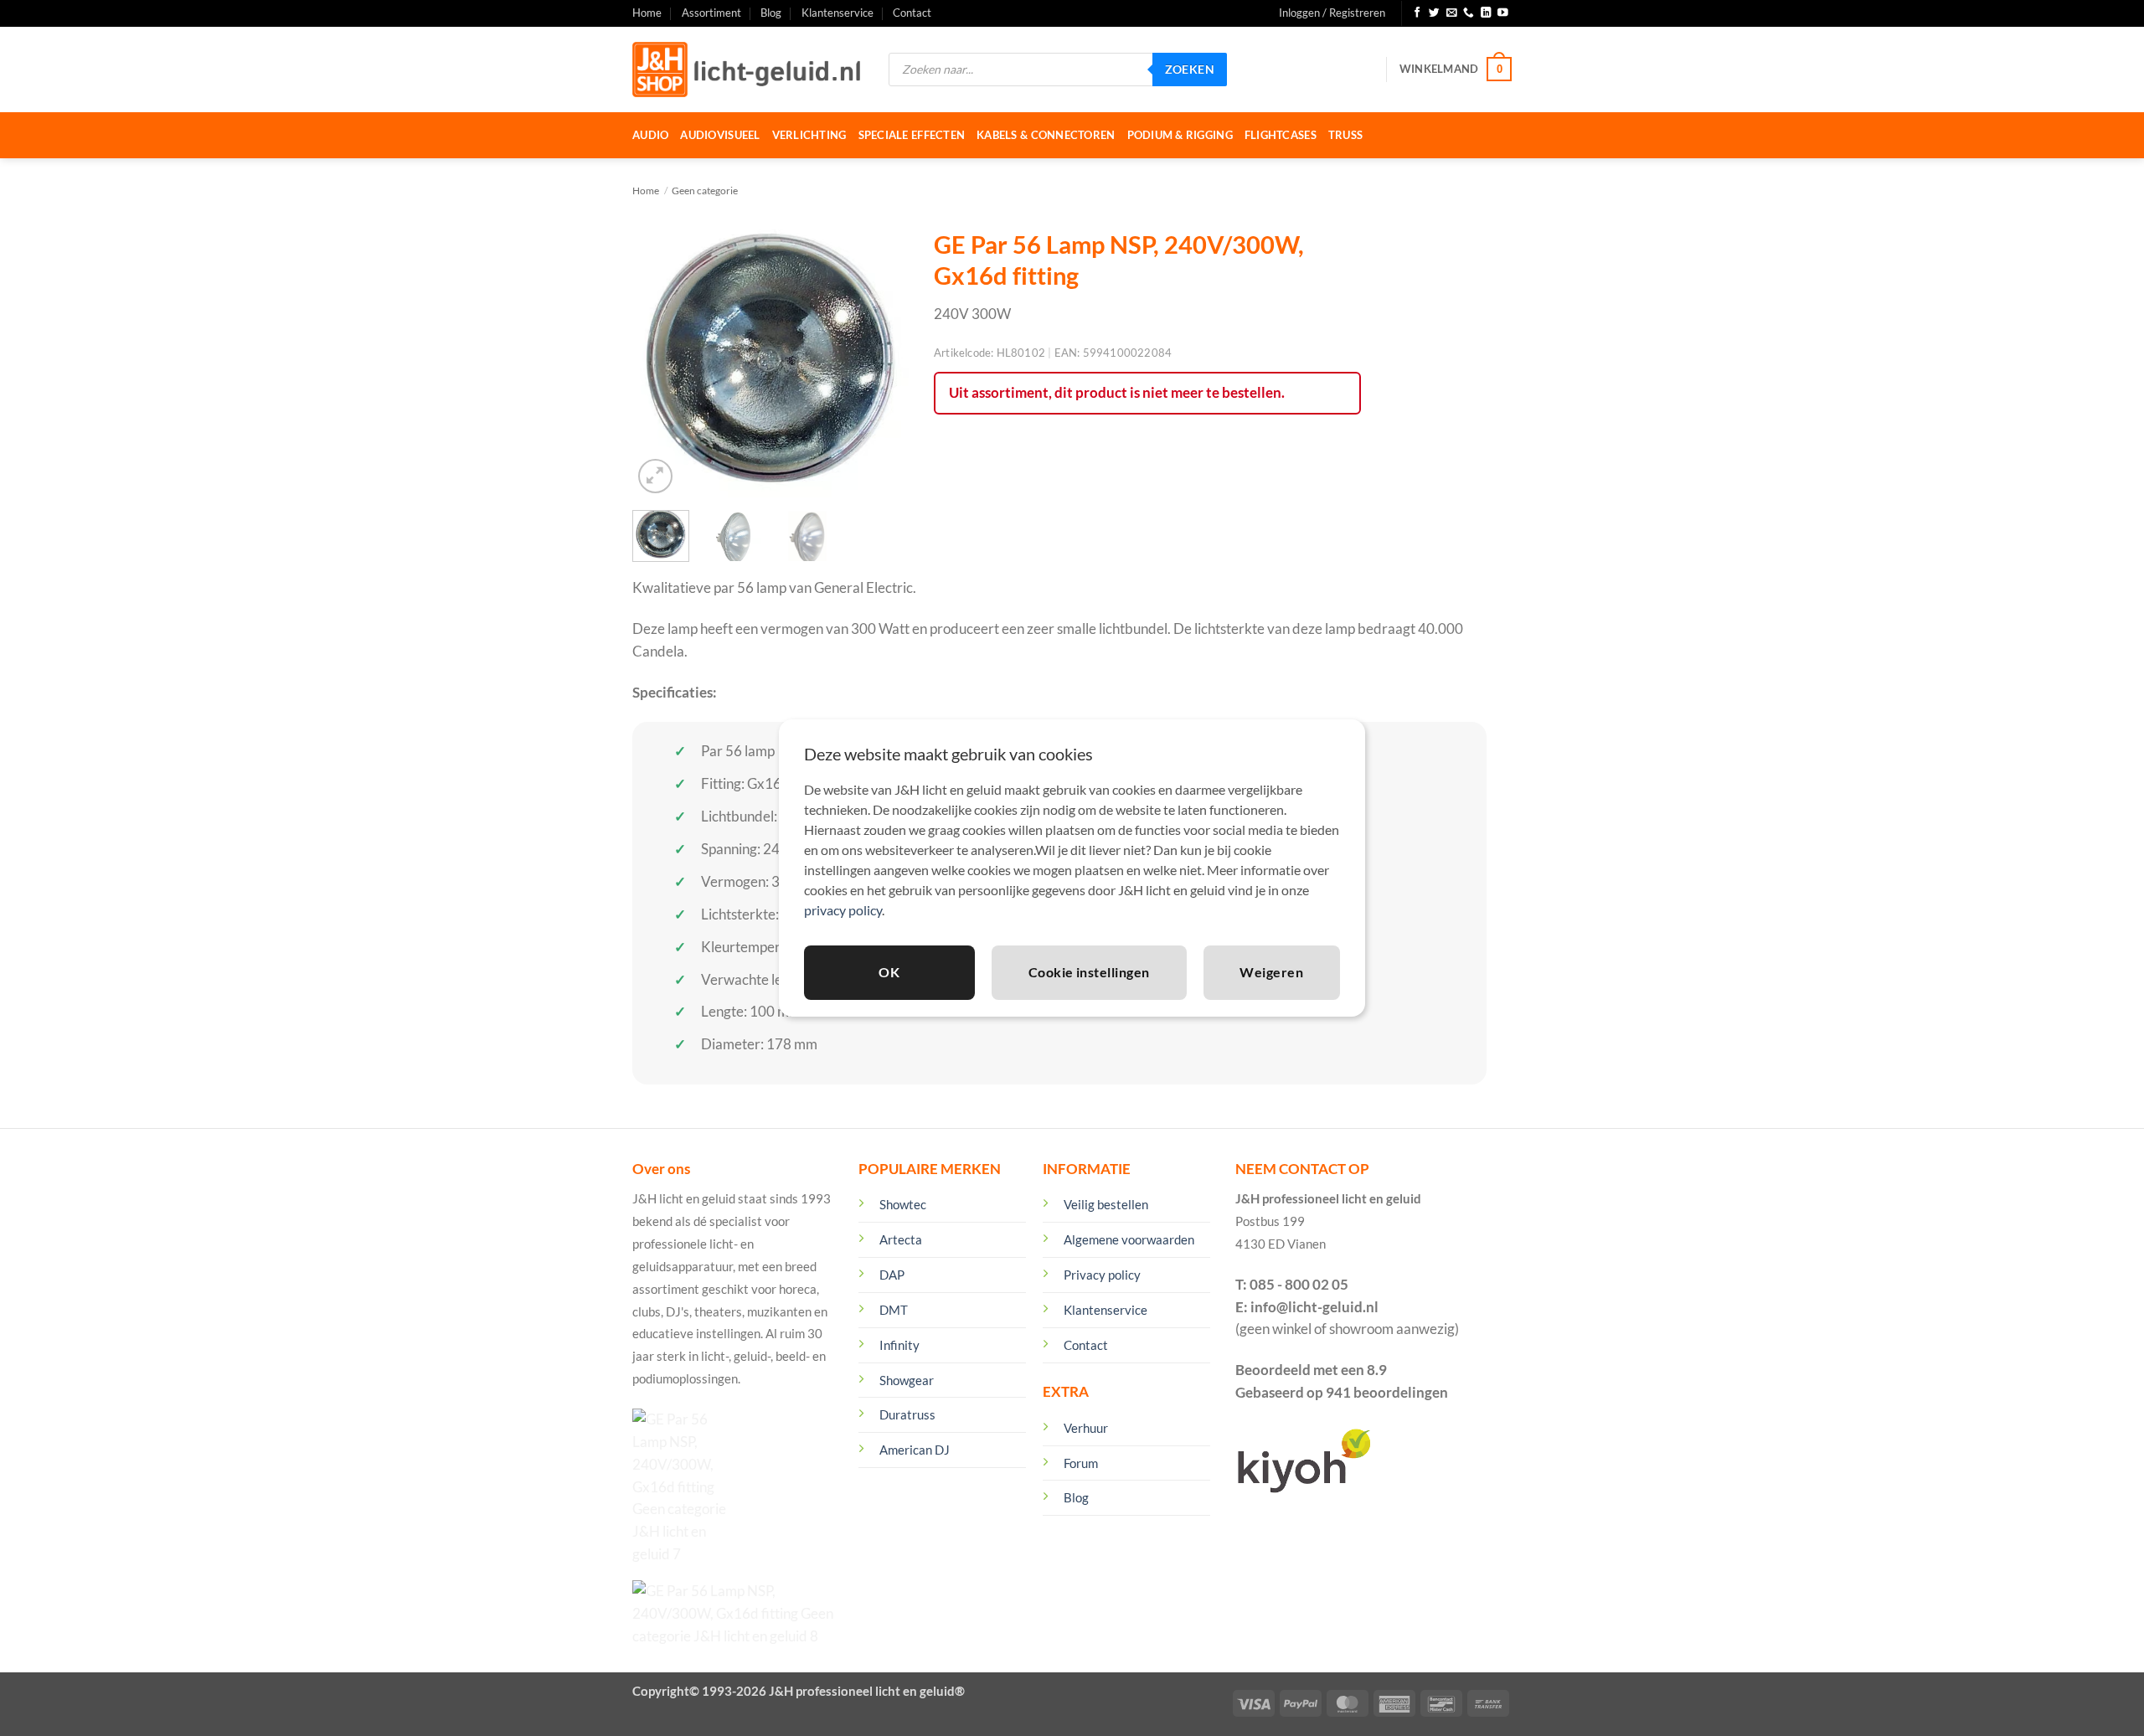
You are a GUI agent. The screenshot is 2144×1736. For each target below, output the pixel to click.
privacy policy (843, 910)
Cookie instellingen (1089, 972)
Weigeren (1271, 972)
